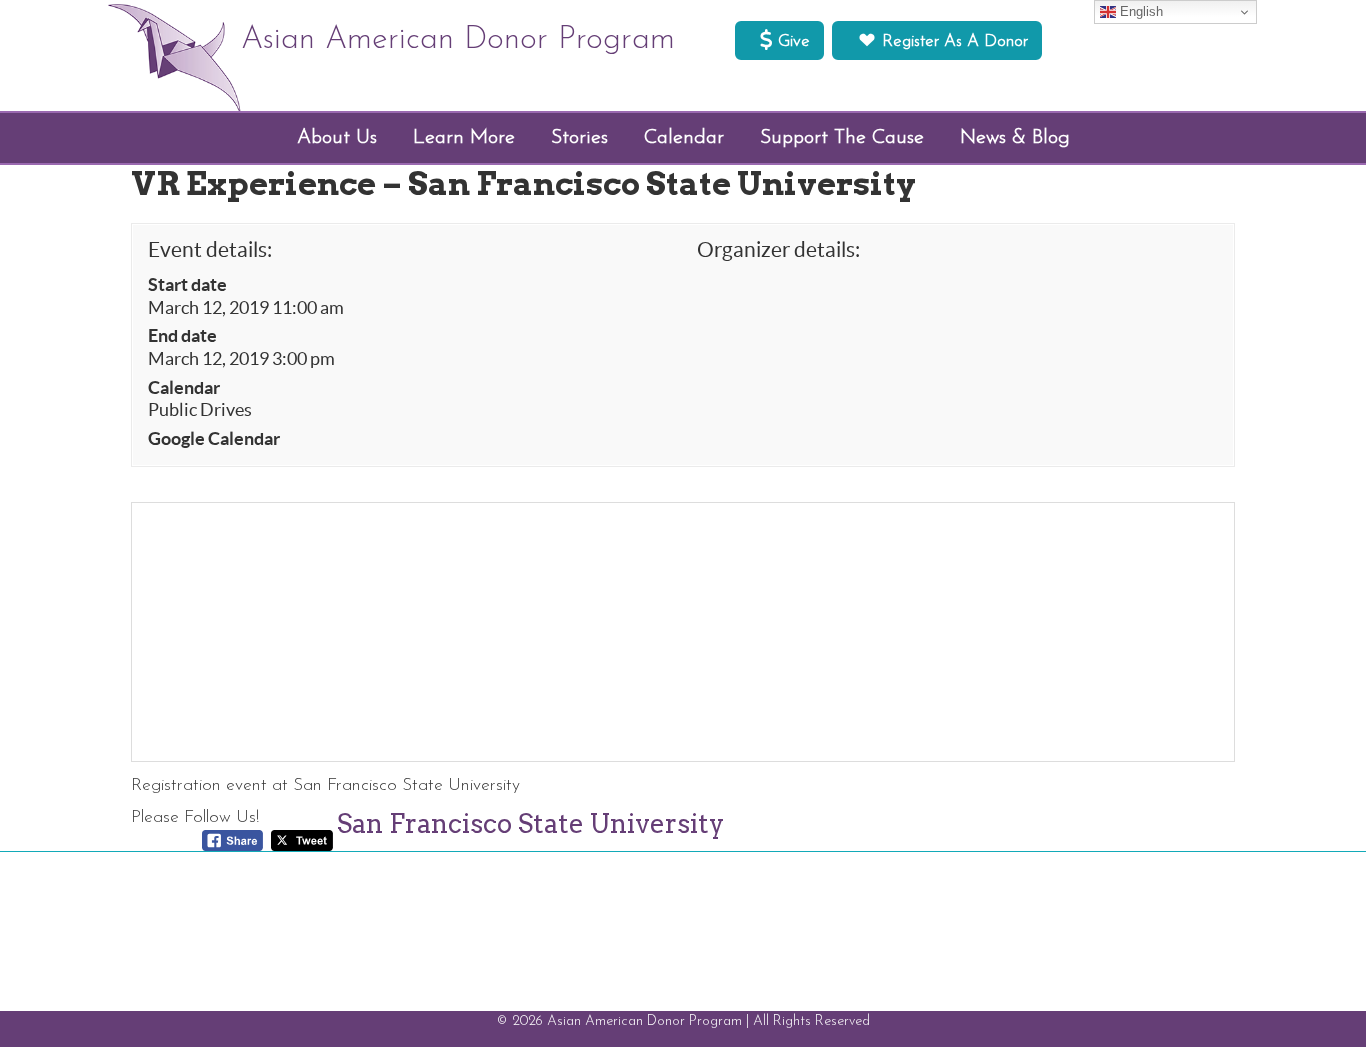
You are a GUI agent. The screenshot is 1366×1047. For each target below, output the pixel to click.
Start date (187, 285)
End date (182, 336)
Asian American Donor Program (458, 40)
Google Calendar (214, 439)
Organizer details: (778, 249)
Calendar (184, 388)
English (1139, 11)
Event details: (210, 249)
